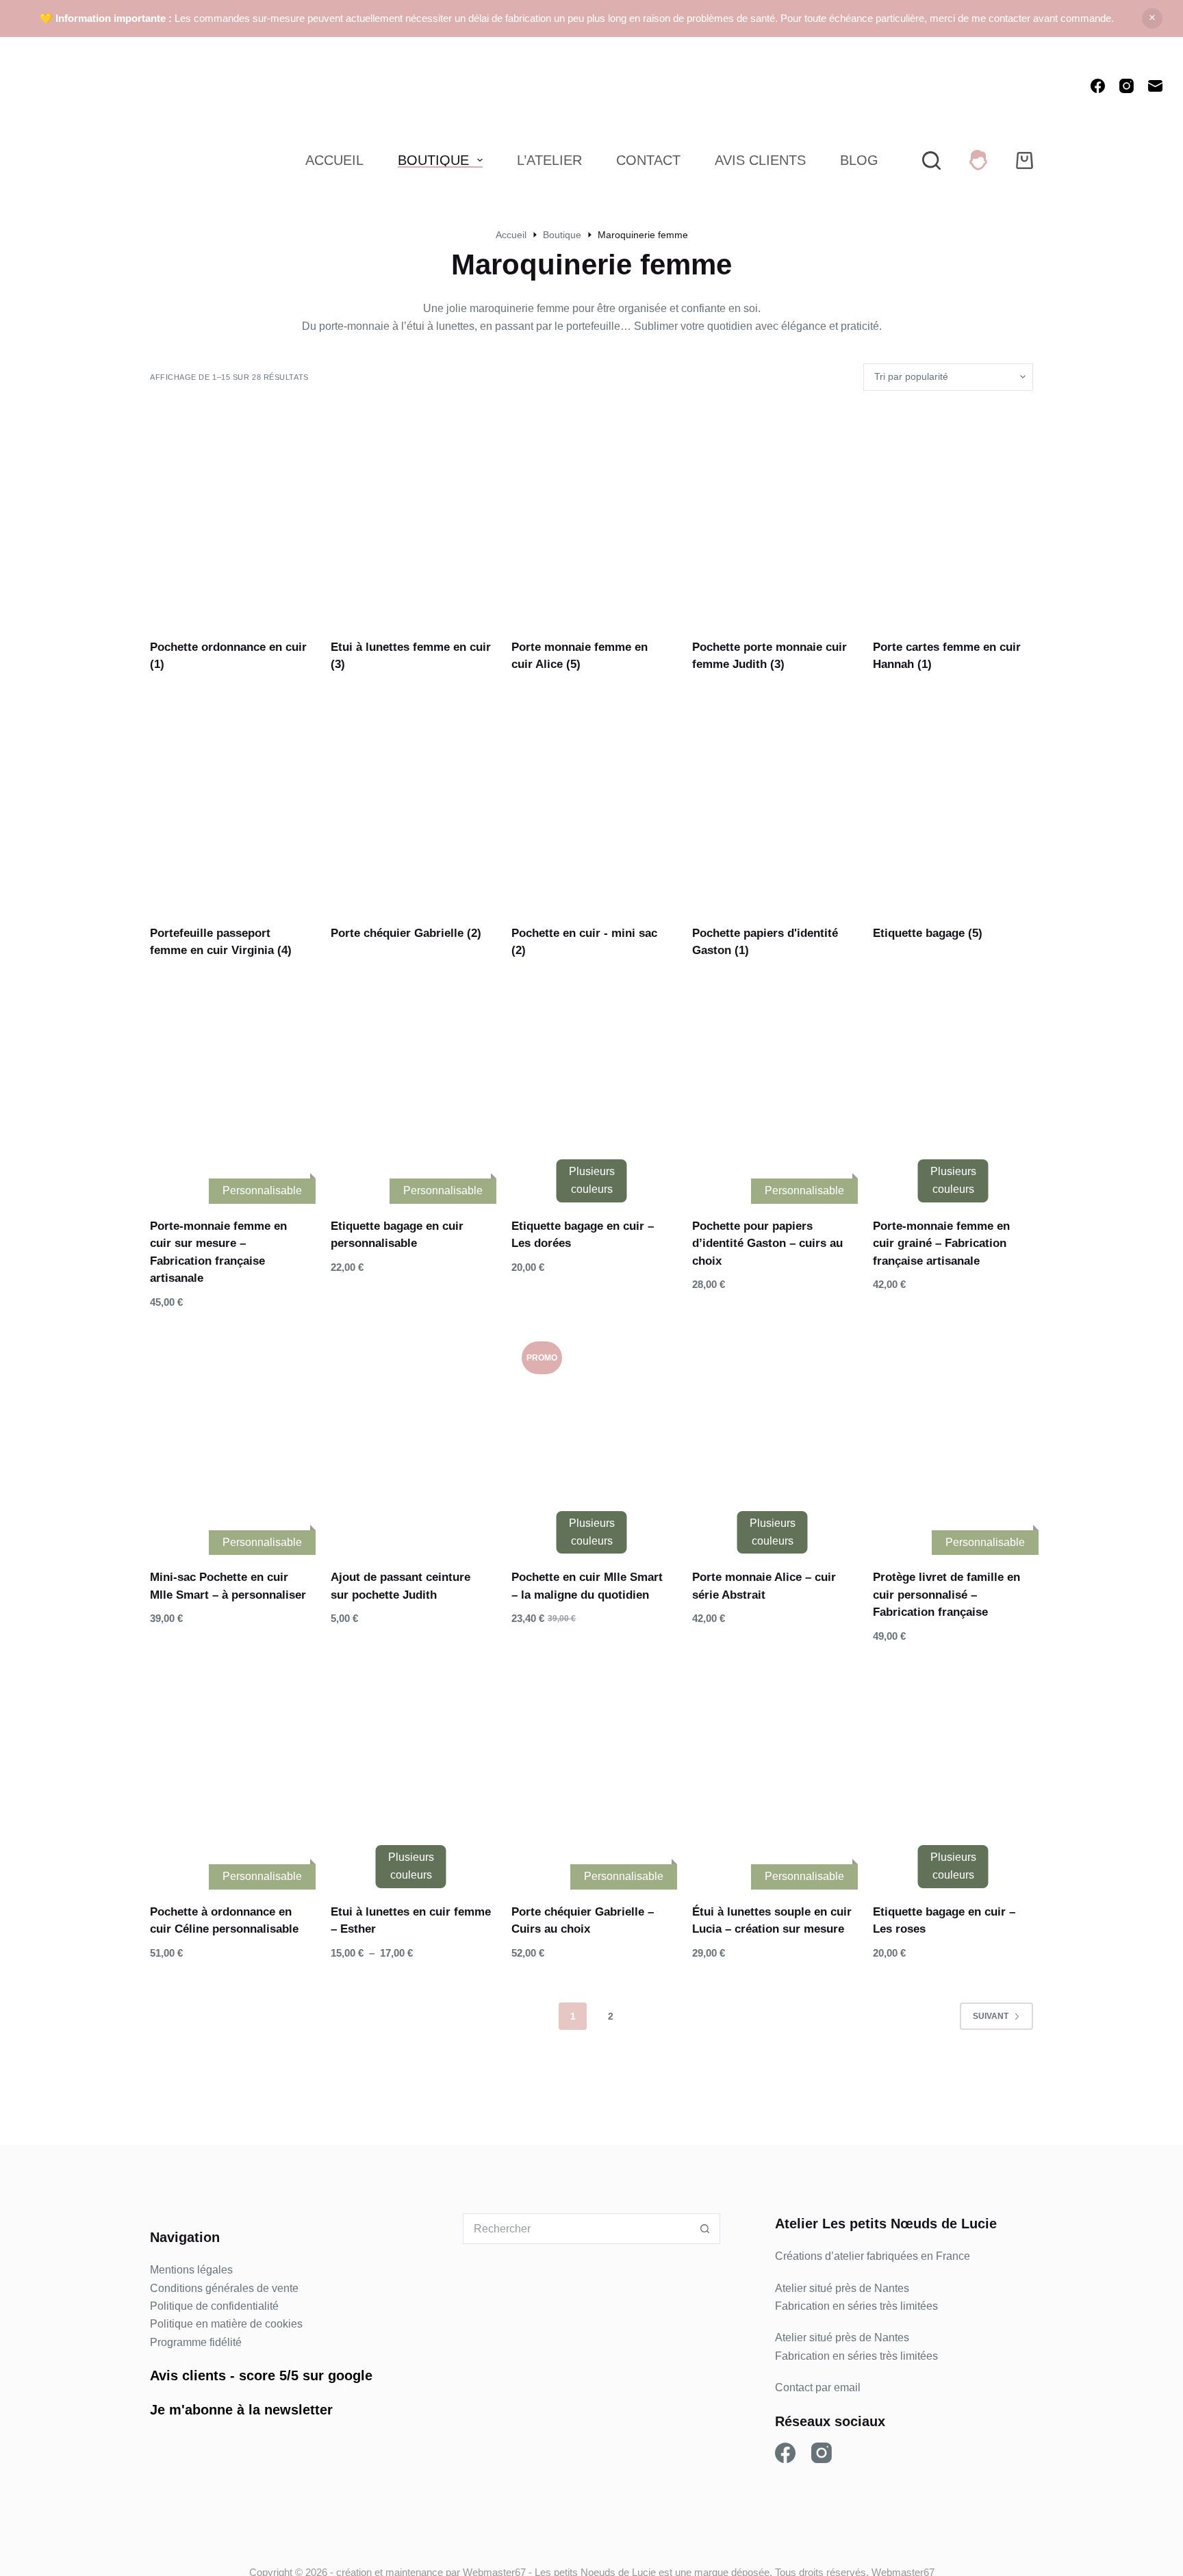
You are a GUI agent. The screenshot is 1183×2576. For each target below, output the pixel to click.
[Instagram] (1127, 86)
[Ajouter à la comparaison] (265, 1176)
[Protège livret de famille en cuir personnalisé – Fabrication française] (953, 1438)
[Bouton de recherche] (705, 2229)
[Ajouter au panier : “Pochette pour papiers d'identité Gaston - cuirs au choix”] (737, 1176)
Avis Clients (760, 160)
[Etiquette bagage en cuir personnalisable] (411, 1087)
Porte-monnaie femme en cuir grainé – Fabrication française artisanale (941, 1244)
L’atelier (549, 160)
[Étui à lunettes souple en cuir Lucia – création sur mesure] (772, 1773)
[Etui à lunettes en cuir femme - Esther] (411, 1773)
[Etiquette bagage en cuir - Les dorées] (591, 1087)
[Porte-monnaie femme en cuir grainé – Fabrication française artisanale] (953, 1087)
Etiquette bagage (928, 933)
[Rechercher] (931, 160)
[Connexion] (978, 160)
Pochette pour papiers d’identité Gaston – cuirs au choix (767, 1244)
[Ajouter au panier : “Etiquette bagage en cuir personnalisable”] (376, 1176)
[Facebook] (1098, 86)
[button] (918, 1528)
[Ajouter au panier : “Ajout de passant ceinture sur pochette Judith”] (376, 1528)
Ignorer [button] (1152, 18)
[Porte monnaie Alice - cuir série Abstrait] (772, 1438)
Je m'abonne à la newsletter (241, 2410)
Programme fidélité (196, 2342)
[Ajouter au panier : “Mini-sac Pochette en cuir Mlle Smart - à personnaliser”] (195, 1528)
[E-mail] (1155, 86)
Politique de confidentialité (214, 2306)
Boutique (433, 160)
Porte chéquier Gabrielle (406, 933)
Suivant (991, 2016)
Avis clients (188, 2375)
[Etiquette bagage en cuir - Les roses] (953, 1773)
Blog (859, 160)
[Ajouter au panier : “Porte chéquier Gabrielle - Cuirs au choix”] (557, 1862)
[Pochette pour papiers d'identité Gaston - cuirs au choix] (772, 1087)
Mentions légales (191, 2270)
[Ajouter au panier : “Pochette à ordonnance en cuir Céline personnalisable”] (195, 1862)
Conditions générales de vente (224, 2288)
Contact (648, 160)
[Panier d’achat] (1025, 160)
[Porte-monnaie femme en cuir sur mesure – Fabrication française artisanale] (230, 1087)
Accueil (334, 160)
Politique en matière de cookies (226, 2324)
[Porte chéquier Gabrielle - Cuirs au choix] (591, 1773)
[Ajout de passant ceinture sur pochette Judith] (411, 1438)
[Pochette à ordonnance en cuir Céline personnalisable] (230, 1773)
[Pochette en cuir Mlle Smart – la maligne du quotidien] (591, 1438)
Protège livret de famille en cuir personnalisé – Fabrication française (946, 1595)
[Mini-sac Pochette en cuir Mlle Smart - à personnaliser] (230, 1438)
